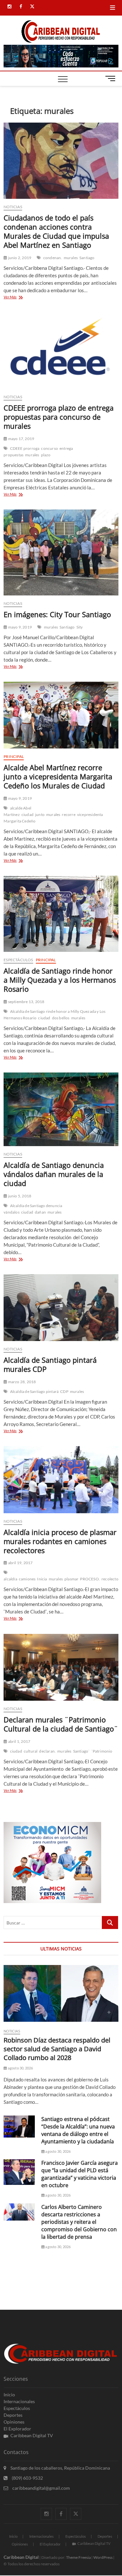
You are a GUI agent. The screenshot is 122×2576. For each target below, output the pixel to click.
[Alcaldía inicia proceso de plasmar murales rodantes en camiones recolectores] (61, 1480)
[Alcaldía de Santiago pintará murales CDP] (61, 1308)
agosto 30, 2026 (20, 2068)
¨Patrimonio (102, 1751)
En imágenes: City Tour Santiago (57, 614)
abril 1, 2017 (19, 1741)
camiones (27, 1579)
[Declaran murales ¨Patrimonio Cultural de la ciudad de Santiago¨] (61, 1667)
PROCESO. (90, 1579)
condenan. (53, 258)
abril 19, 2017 (20, 1563)
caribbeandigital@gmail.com (41, 2488)
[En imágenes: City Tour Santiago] (61, 552)
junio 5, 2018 (19, 1196)
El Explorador (17, 2429)
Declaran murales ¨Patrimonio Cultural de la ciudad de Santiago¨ (61, 1724)
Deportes (13, 2415)
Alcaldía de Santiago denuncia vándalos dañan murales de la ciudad (54, 1174)
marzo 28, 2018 (21, 1382)
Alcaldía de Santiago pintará (34, 1391)
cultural (31, 1751)
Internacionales (19, 2401)
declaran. (47, 1751)
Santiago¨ (81, 1751)
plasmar (71, 1579)
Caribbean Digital (21, 2557)
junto (40, 815)
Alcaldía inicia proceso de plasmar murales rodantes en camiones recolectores (60, 1541)
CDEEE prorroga (25, 448)
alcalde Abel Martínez (17, 811)
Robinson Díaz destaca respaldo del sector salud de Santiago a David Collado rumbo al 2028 (57, 2049)
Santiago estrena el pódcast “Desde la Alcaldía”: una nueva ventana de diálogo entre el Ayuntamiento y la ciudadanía (78, 2130)
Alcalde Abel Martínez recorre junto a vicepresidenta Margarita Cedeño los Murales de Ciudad (58, 776)
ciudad (27, 815)
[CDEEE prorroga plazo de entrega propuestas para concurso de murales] (61, 351)
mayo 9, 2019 (20, 627)
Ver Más (19, 298)
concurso (49, 448)
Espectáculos (18, 960)
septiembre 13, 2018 (26, 1002)
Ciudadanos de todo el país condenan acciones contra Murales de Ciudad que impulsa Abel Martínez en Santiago (56, 231)
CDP (64, 1391)
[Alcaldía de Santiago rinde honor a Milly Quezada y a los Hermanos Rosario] (61, 914)
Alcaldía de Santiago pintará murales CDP (50, 1364)
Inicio (9, 2395)
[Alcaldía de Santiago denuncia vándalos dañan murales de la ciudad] (61, 1109)
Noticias (13, 207)
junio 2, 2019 (19, 258)
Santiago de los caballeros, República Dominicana (60, 2468)
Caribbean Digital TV (32, 2435)
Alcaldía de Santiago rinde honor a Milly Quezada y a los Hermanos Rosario (60, 980)
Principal (14, 756)
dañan (40, 1212)
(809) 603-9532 (27, 2478)
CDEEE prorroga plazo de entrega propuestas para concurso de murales (59, 417)
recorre (68, 815)
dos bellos (61, 1018)
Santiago (87, 258)
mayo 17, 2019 (21, 439)
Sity (80, 627)
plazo (46, 455)
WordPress (103, 2557)
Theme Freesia (78, 2557)
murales (71, 258)
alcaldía (10, 1579)
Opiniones (14, 2422)
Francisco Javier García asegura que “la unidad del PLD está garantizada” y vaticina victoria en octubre (80, 2174)
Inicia (42, 1579)
